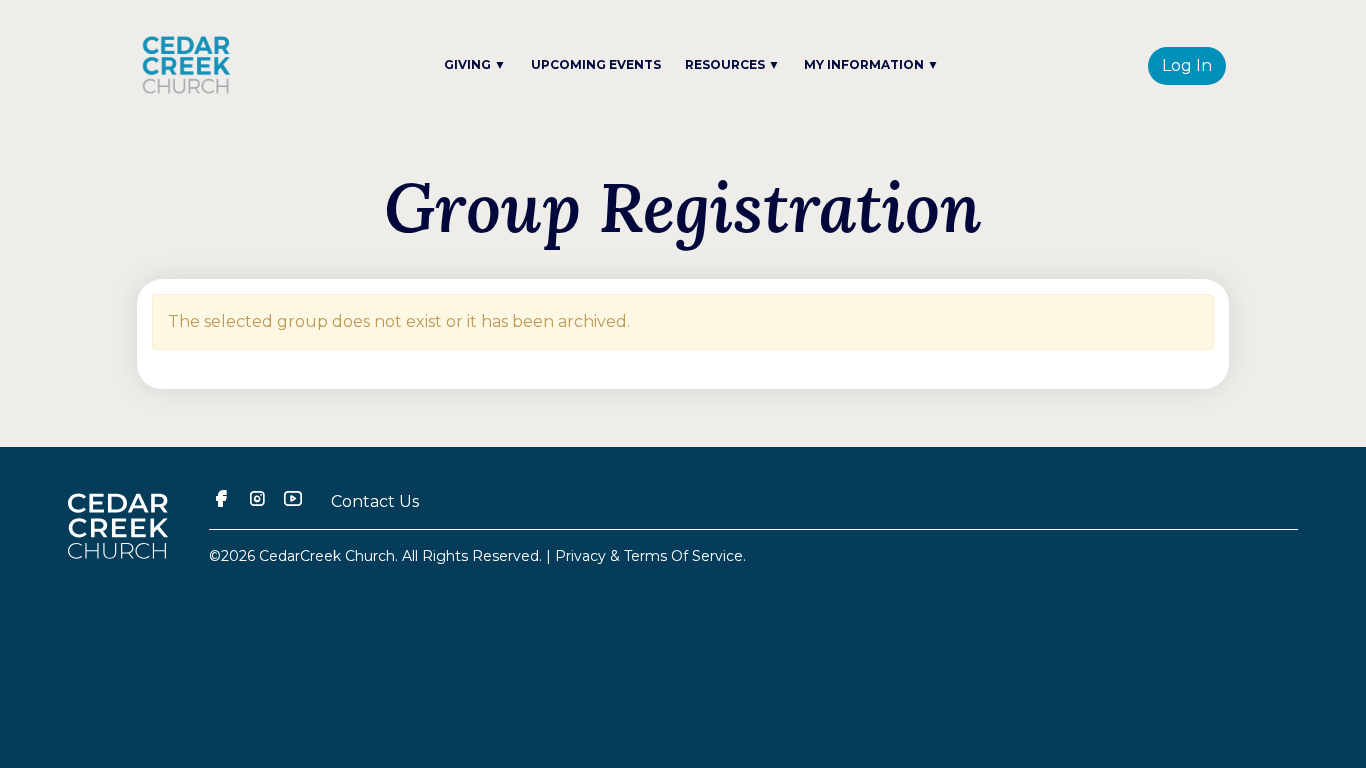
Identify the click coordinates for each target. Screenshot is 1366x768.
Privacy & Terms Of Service (649, 556)
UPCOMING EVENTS (596, 64)
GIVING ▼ (475, 64)
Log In (1187, 65)
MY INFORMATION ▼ (871, 64)
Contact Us (375, 501)
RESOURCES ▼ (732, 64)
